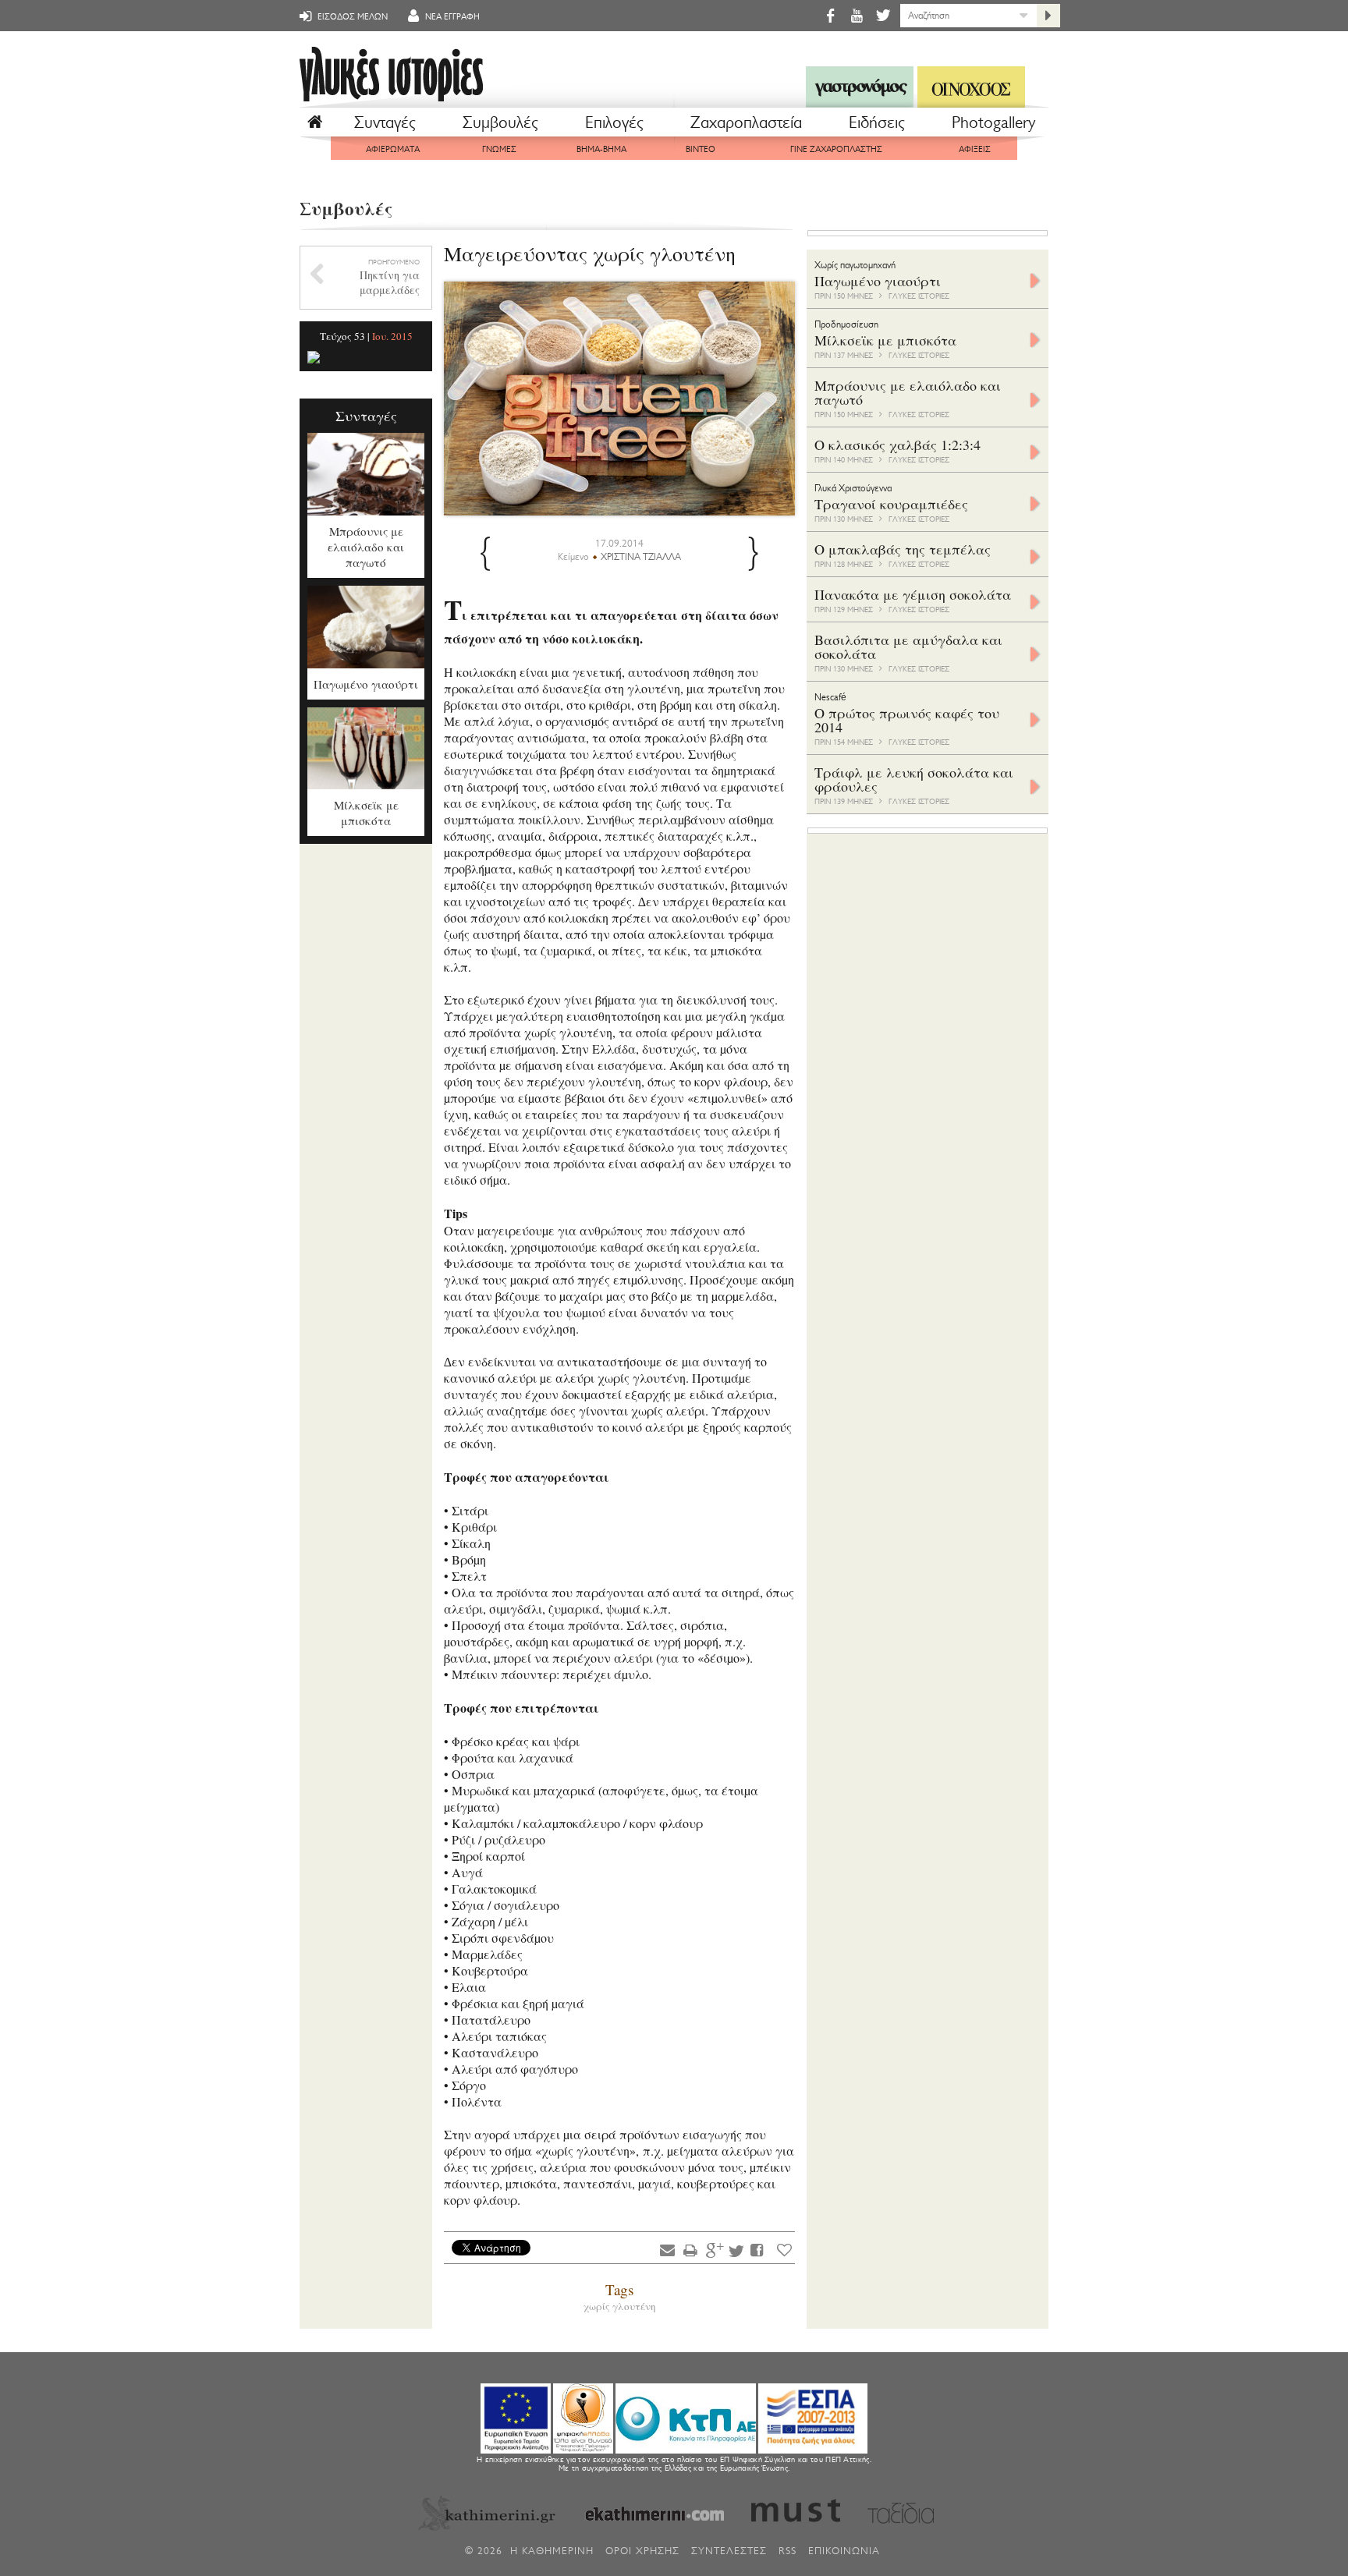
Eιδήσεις (877, 122)
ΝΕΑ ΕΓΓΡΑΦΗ (451, 17)
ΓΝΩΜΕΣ (499, 149)
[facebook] (830, 15)
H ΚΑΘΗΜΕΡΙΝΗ (552, 2551)
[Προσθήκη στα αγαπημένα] (784, 2250)
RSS (788, 2551)
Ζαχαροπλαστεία (746, 122)
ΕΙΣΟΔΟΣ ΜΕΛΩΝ (351, 17)
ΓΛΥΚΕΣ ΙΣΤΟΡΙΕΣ (919, 296)
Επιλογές (614, 122)
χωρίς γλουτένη (620, 2306)
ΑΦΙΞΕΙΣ (975, 149)
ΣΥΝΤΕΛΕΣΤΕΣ (729, 2551)
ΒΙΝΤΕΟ (701, 149)
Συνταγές (385, 122)
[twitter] (882, 15)
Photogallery (993, 122)
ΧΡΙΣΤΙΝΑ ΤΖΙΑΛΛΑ (641, 557)
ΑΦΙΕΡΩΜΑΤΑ (393, 149)
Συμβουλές (500, 122)
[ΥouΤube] (857, 15)
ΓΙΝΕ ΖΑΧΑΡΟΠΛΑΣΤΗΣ (836, 149)
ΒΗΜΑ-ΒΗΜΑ (601, 149)
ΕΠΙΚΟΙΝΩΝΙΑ (844, 2551)
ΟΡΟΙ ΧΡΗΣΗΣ (642, 2551)
